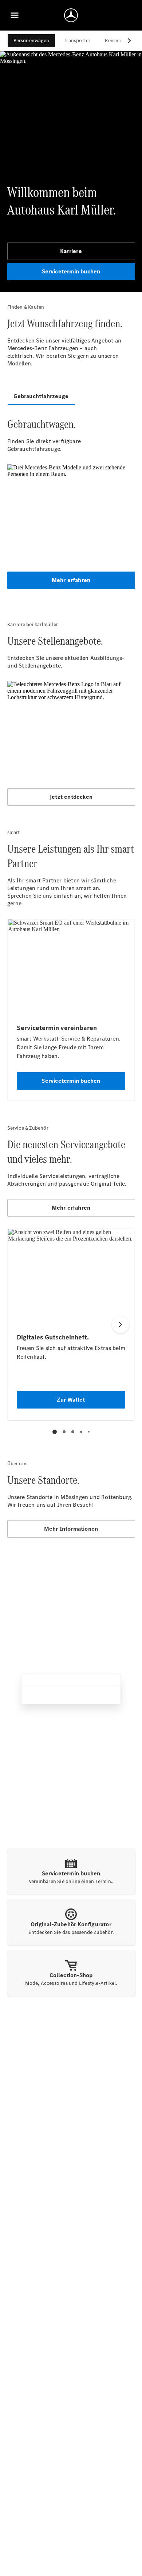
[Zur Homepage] (71, 15)
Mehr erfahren (71, 580)
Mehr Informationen (71, 1529)
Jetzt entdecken (71, 797)
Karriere (71, 251)
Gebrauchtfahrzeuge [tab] (41, 396)
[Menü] (15, 15)
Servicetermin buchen (71, 271)
